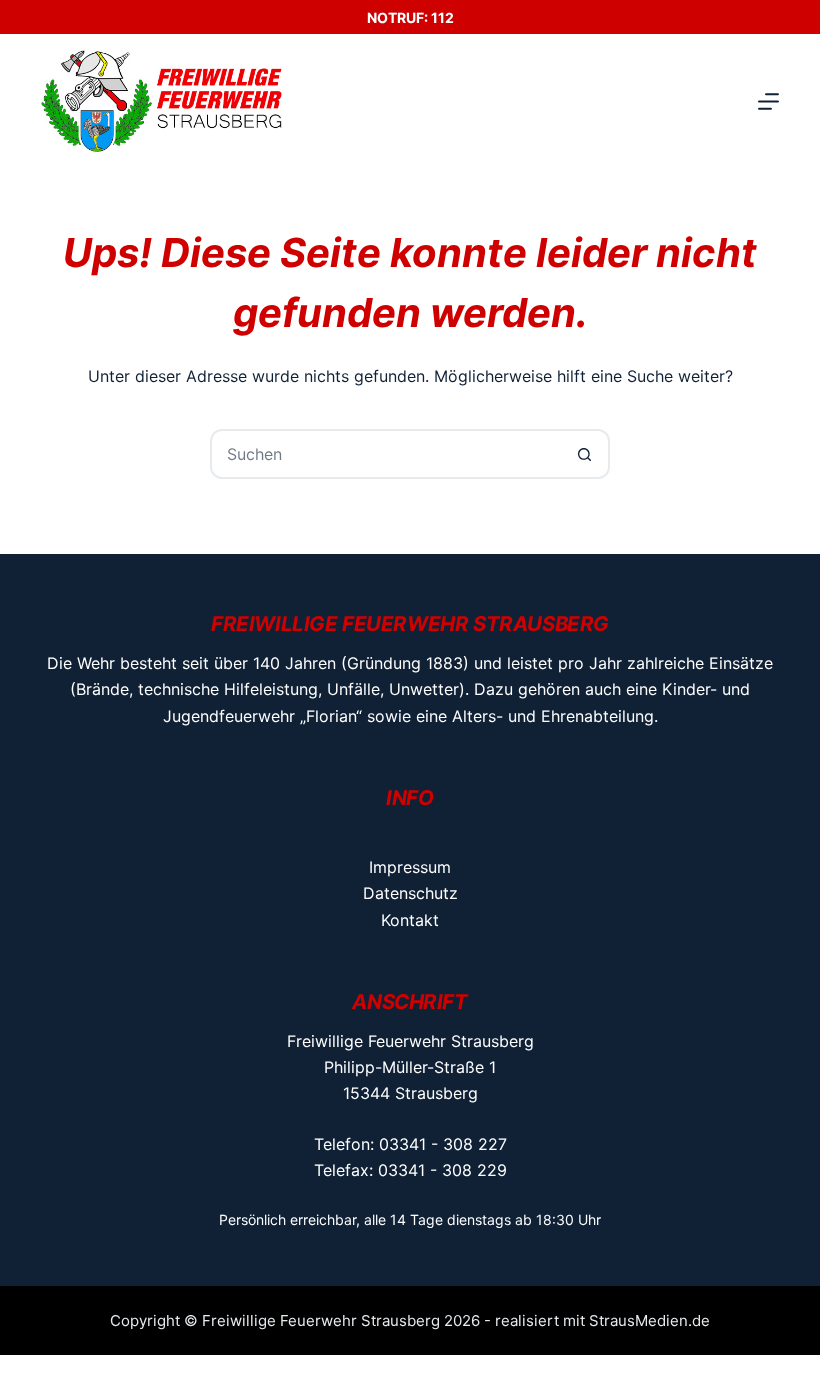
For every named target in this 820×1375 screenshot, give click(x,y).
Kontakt (410, 920)
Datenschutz (410, 893)
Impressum (410, 867)
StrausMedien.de (649, 1320)
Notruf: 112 (410, 17)
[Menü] (768, 101)
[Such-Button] (585, 454)
